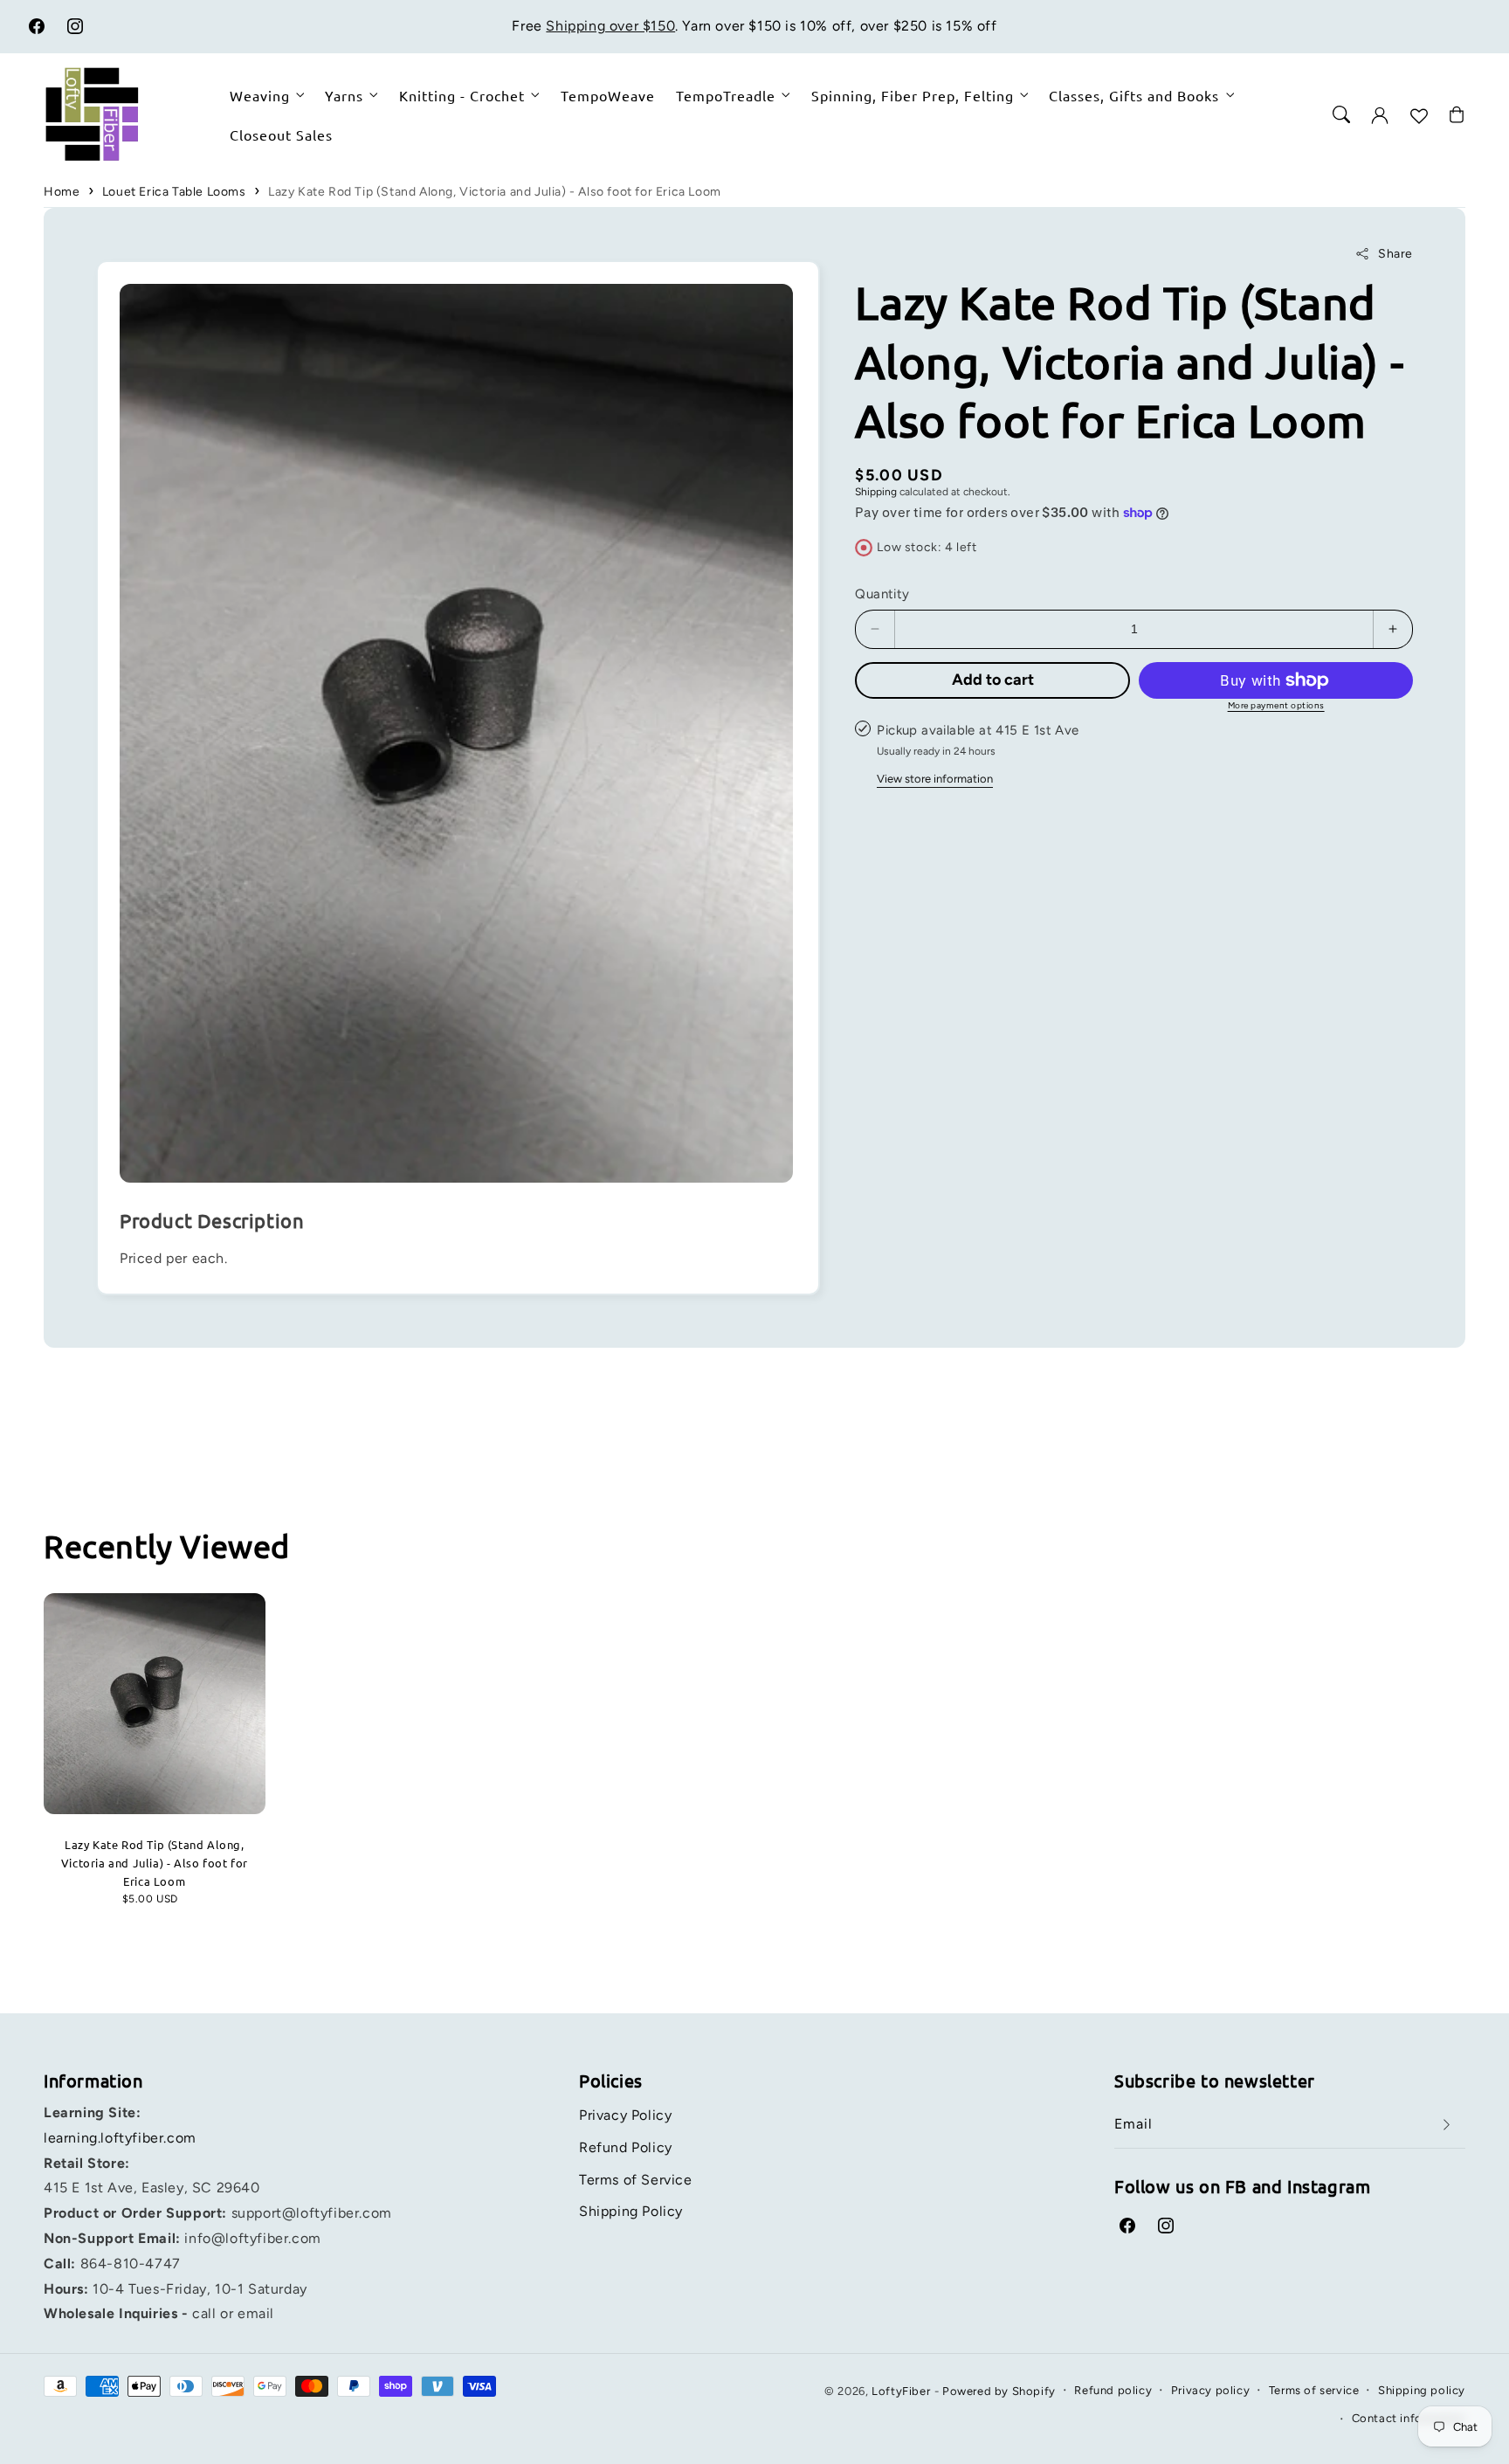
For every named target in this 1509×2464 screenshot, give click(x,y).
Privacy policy (1210, 2390)
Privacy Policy (625, 2115)
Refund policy (1113, 2390)
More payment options (1276, 705)
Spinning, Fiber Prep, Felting (913, 95)
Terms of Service (636, 2180)
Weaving (260, 95)
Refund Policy (626, 2147)
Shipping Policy (631, 2211)
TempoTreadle (726, 95)
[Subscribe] (1446, 2125)
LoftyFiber (901, 2391)
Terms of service (1314, 2390)
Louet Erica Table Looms (174, 192)
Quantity (882, 594)
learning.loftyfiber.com (120, 2138)
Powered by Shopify (999, 2391)
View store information (935, 779)
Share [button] (1395, 254)
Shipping (876, 492)
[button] (1341, 114)
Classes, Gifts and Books (1134, 95)
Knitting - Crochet (462, 95)
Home (62, 192)
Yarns (344, 95)
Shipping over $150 (610, 26)
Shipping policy (1422, 2390)
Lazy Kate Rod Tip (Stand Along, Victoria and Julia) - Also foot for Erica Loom (495, 192)
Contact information (1409, 2418)
